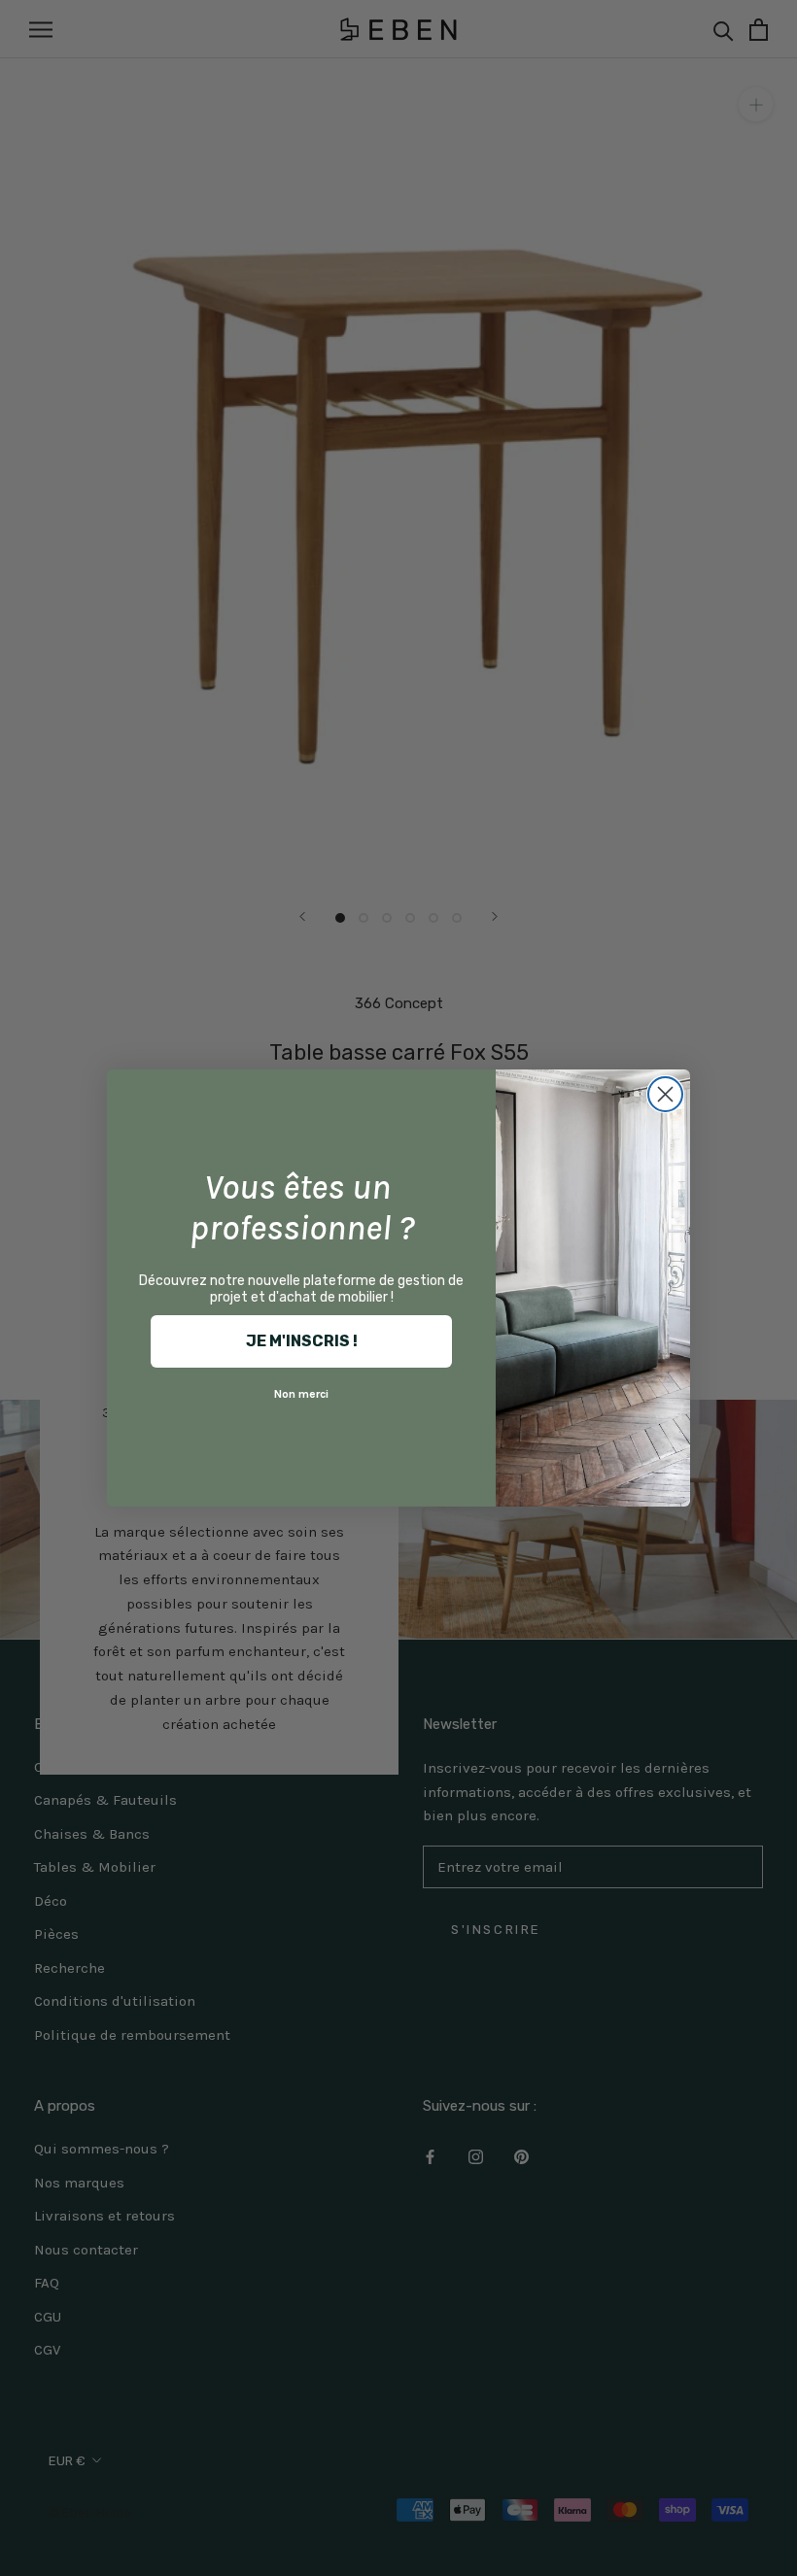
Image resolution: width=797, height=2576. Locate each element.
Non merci (301, 1394)
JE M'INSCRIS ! (302, 1341)
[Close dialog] (665, 1094)
